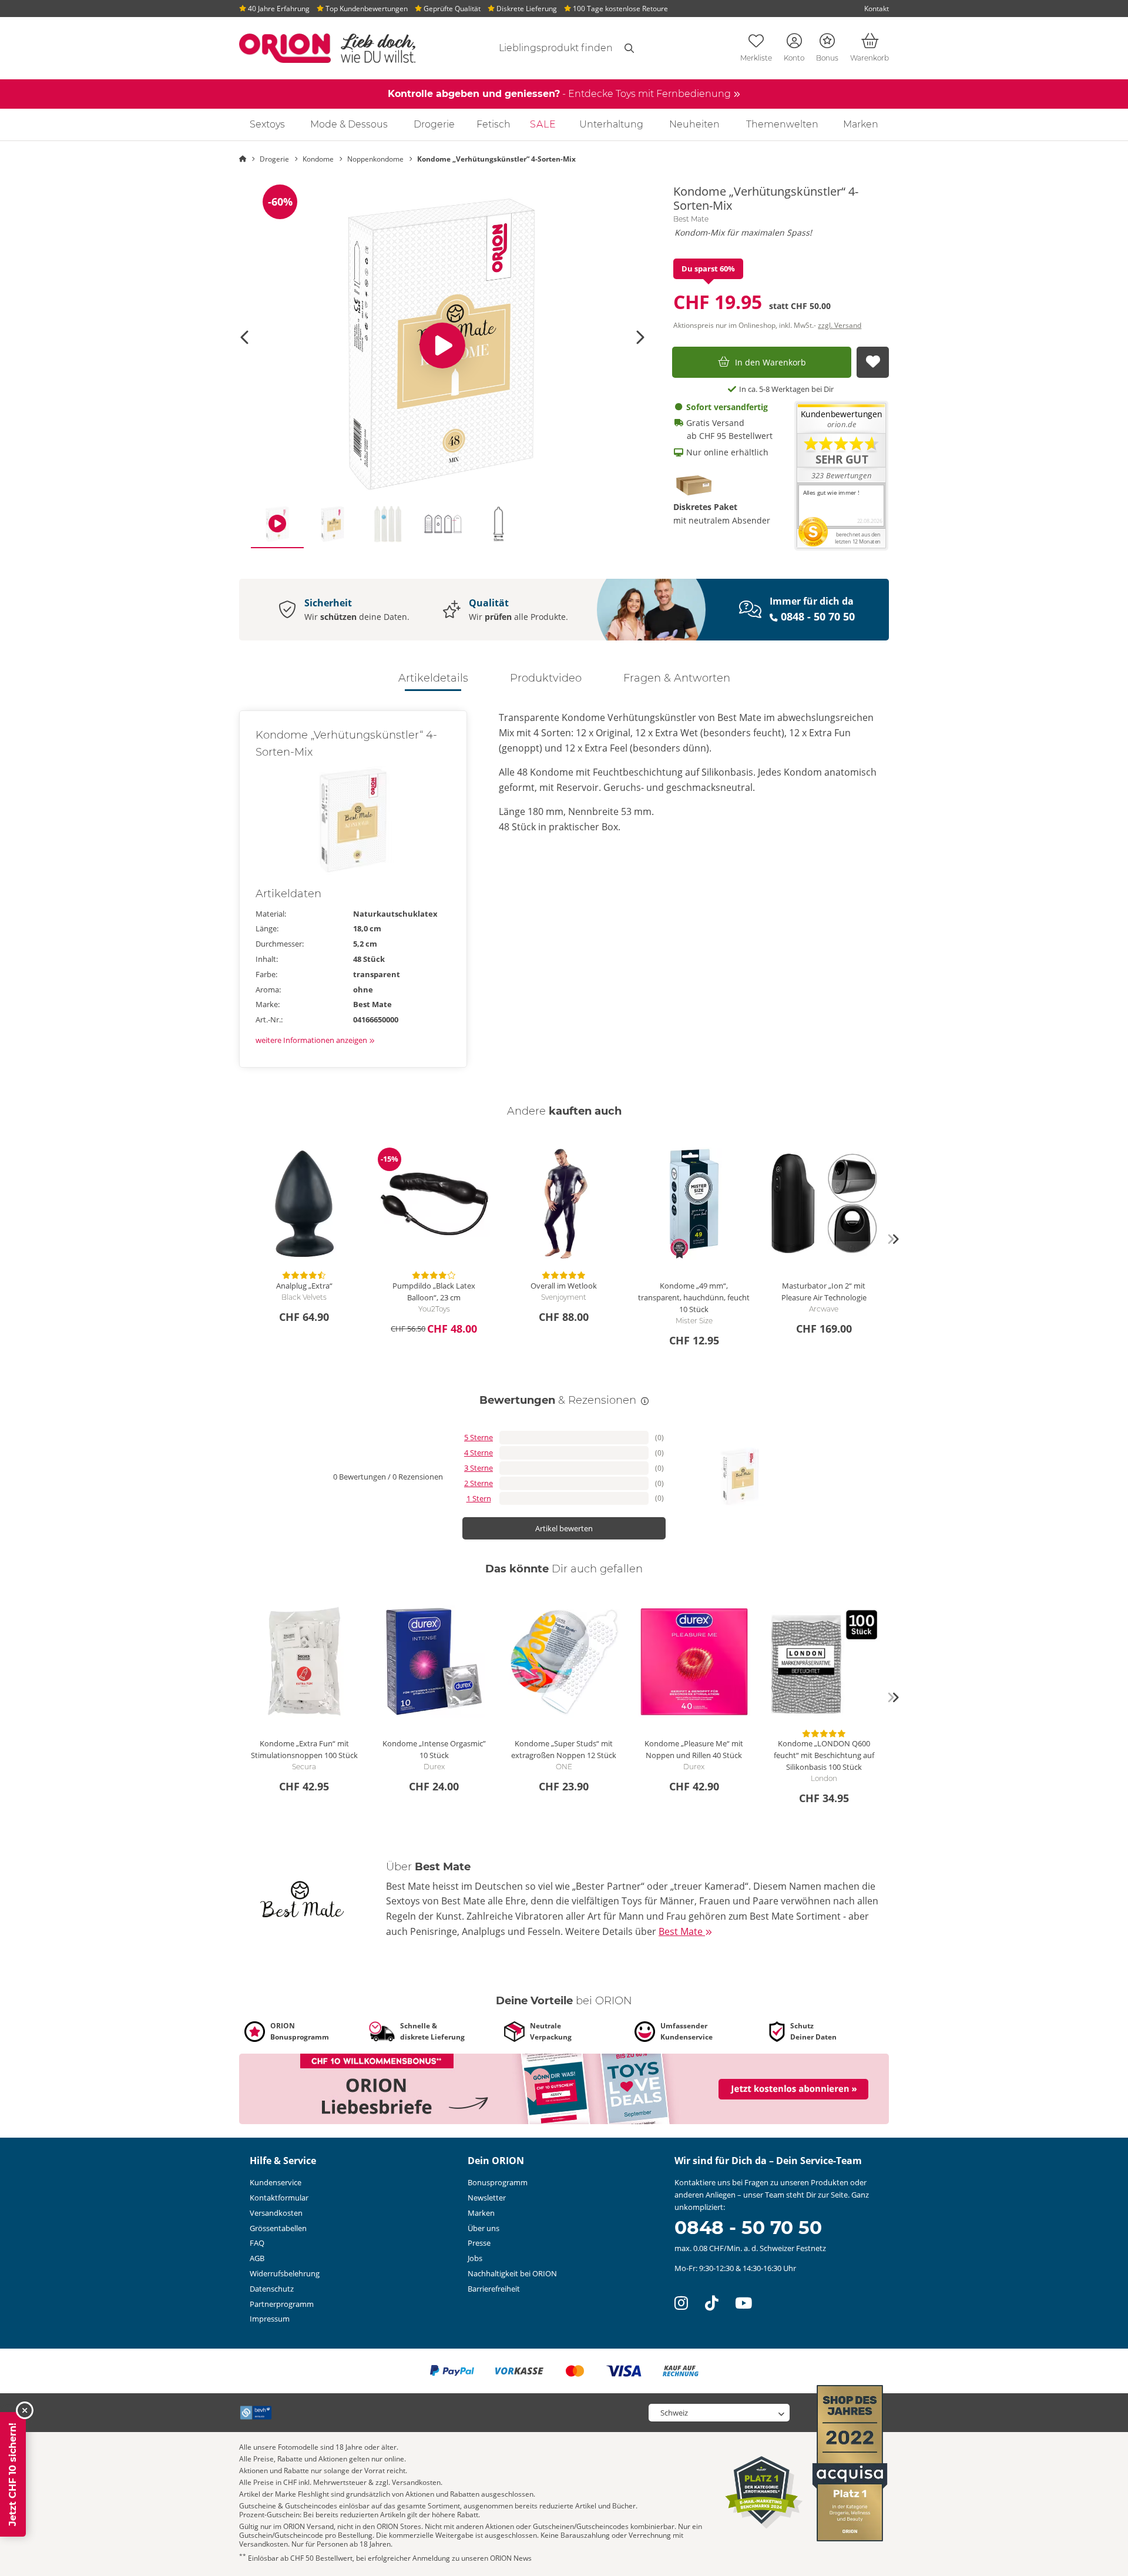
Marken (861, 124)
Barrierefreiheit (494, 2289)
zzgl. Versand (840, 325)
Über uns (484, 2228)
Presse (479, 2243)
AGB (257, 2258)
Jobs (475, 2258)
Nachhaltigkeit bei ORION (512, 2273)
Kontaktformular (279, 2198)
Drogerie (434, 124)
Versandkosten (276, 2213)
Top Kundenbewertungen (366, 9)
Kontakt (877, 9)
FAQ (257, 2243)
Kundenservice (276, 2182)
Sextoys (267, 124)
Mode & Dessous (349, 124)
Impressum (270, 2319)
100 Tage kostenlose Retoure (620, 9)
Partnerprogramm (282, 2304)
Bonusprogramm (498, 2182)
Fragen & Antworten (677, 678)
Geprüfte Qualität (451, 9)
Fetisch (493, 124)
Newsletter (487, 2198)
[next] (893, 1239)
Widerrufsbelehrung (285, 2273)
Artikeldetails (433, 678)
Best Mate (691, 219)
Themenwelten (782, 124)
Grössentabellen (278, 2228)
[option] (442, 345)
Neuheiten (694, 124)
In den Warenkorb (771, 362)
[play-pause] (442, 345)
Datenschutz (272, 2289)
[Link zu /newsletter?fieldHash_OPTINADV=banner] (564, 2088)
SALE (543, 124)
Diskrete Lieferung (526, 9)
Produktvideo (546, 678)
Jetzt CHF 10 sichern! (13, 2474)
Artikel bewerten (564, 1528)
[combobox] (542, 48)
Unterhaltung (611, 124)
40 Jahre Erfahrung (278, 9)
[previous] (235, 1239)
